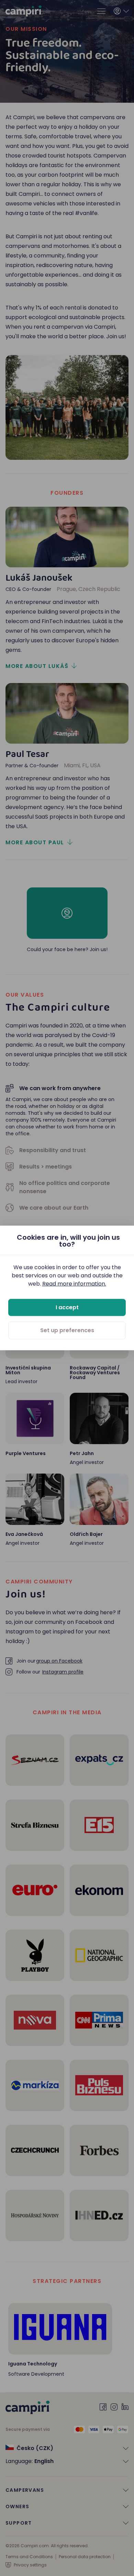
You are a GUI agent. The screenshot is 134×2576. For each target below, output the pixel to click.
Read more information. (74, 1284)
